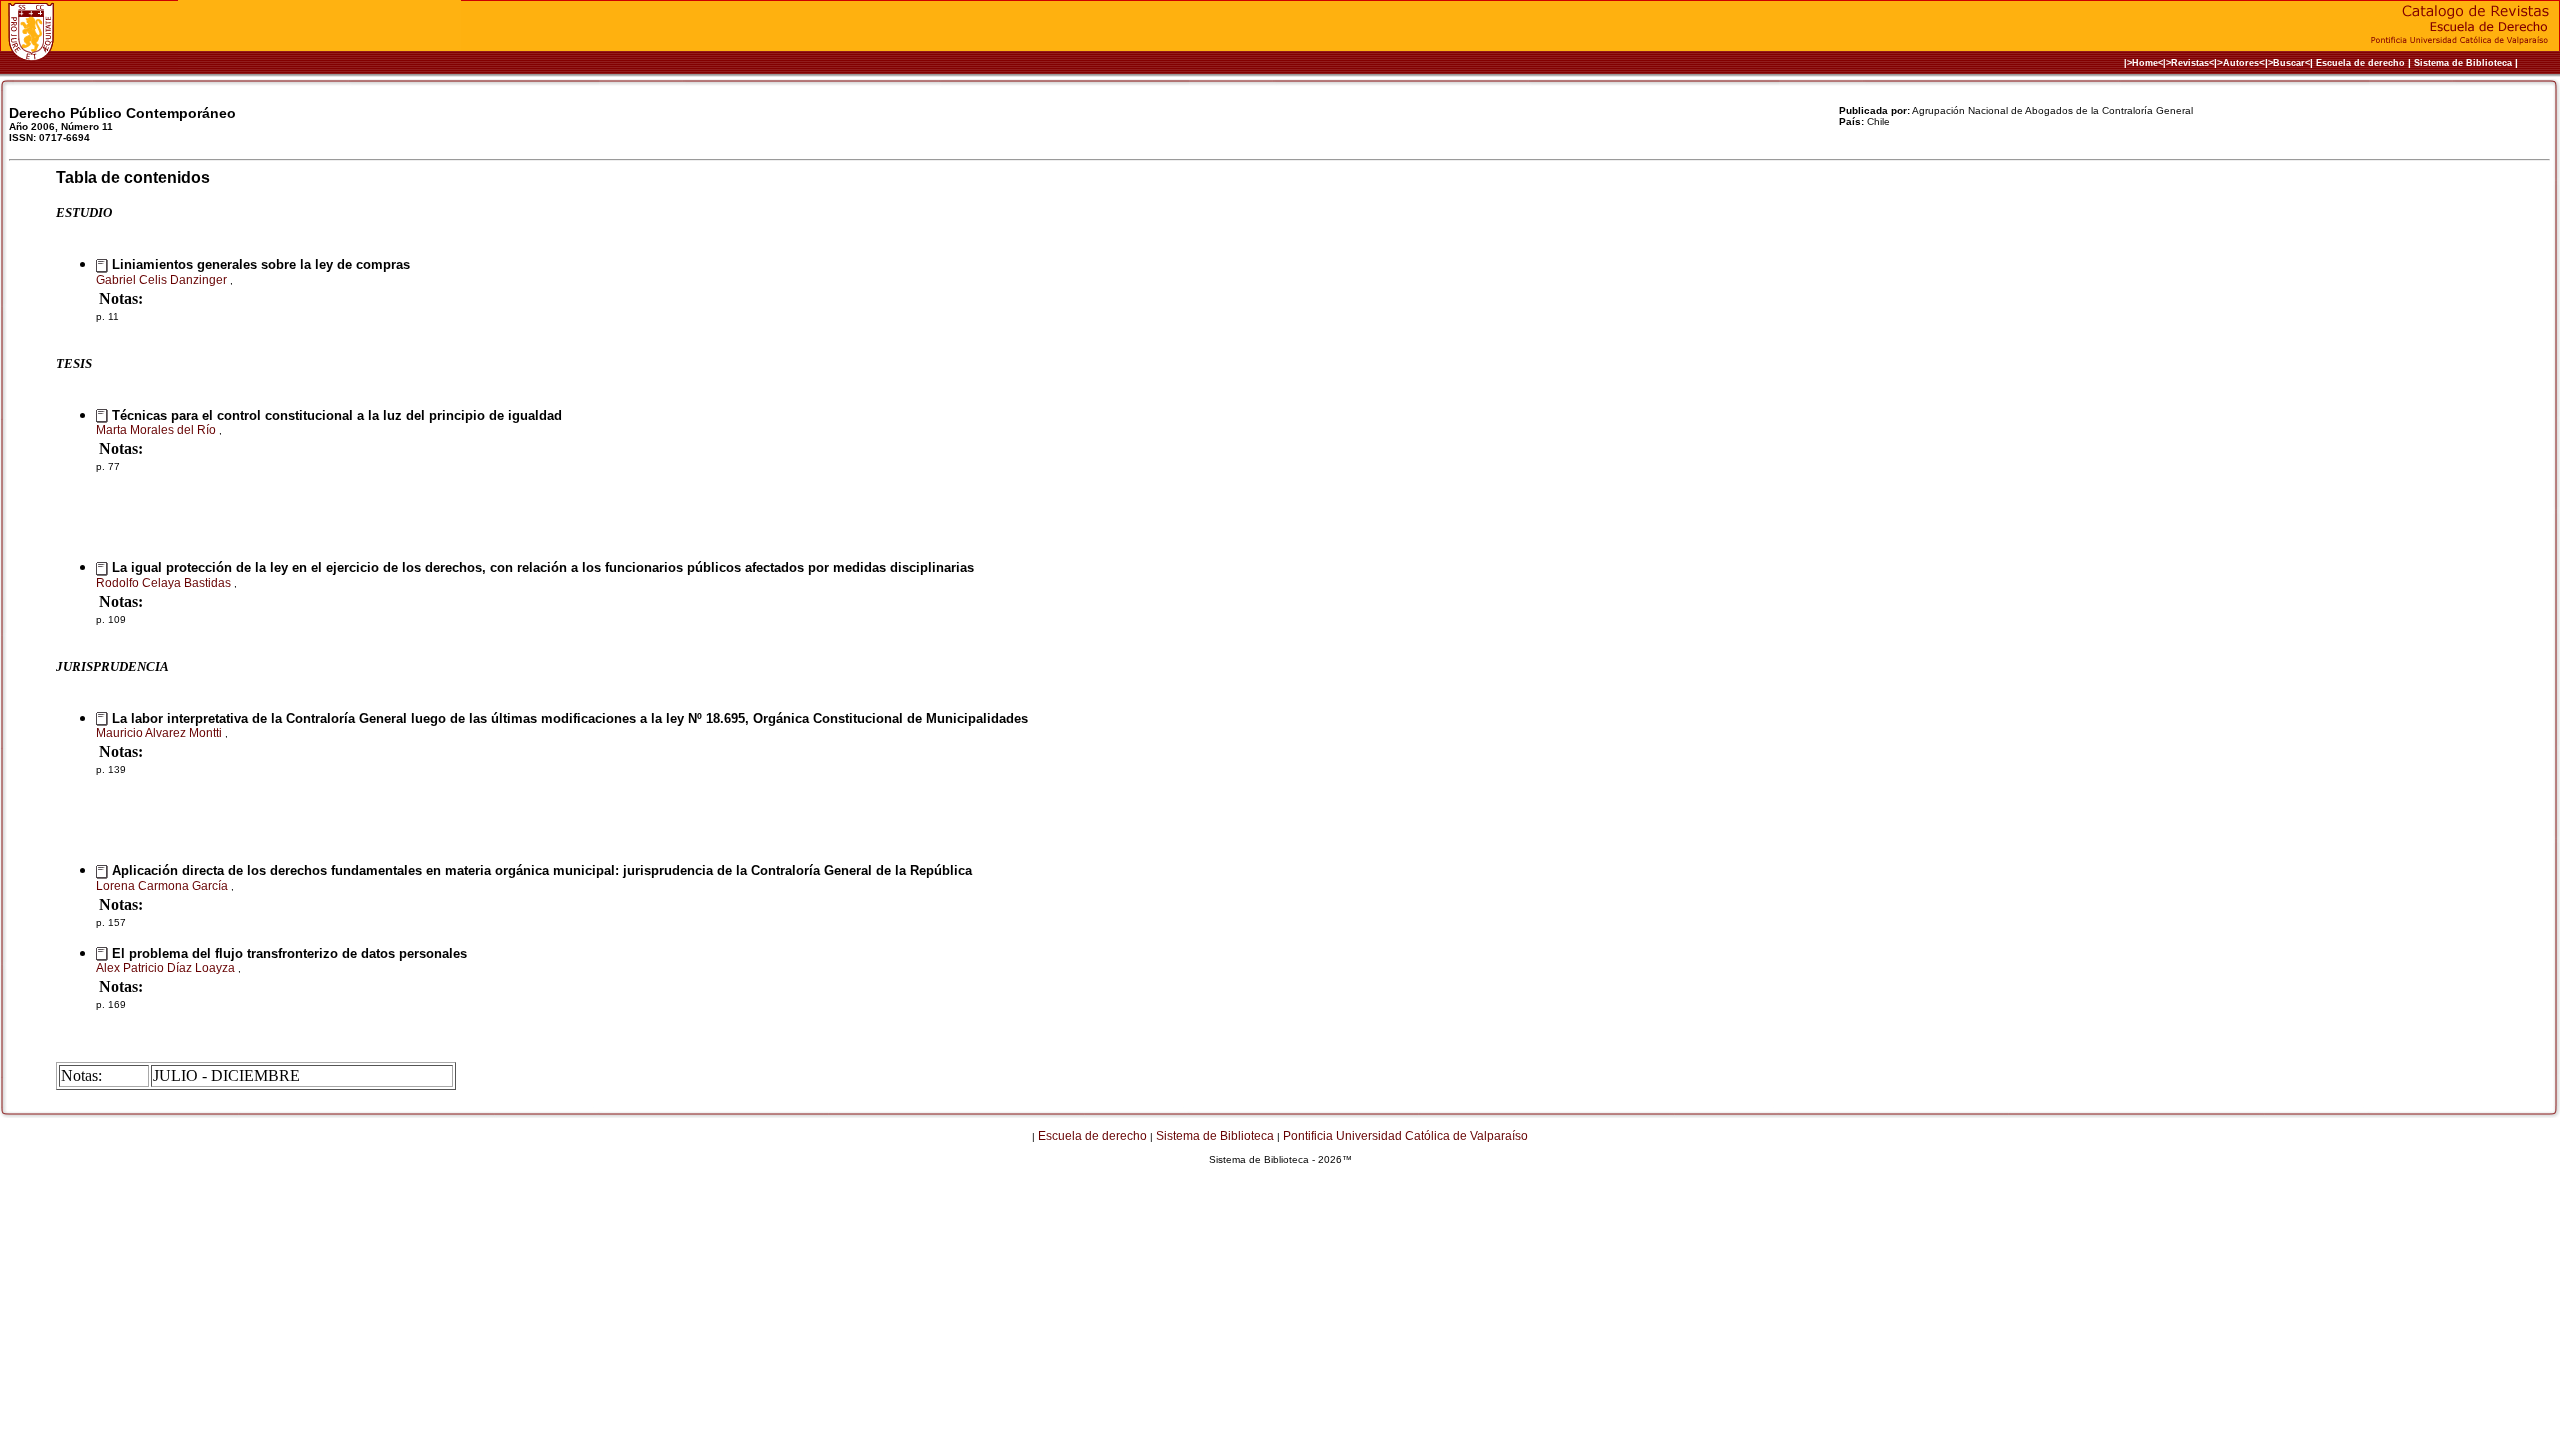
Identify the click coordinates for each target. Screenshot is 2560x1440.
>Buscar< (2289, 63)
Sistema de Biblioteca (2463, 63)
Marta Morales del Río (157, 430)
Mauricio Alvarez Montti (160, 733)
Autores (2241, 63)
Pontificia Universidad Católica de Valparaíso (1405, 1136)
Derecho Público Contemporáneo (122, 113)
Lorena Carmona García (163, 886)
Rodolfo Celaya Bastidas (165, 583)
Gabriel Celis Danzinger (163, 280)
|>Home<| (2145, 63)
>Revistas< (2190, 63)
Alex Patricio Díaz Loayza (167, 968)
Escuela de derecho (2360, 63)
